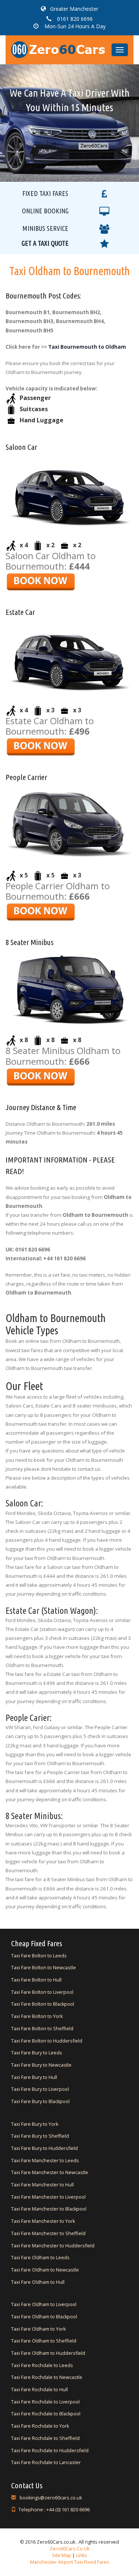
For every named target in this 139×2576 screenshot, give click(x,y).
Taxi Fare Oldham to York (38, 2329)
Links (81, 2555)
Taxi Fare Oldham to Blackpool (44, 2317)
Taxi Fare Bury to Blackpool (40, 2101)
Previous (32, 103)
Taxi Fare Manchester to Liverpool (48, 2197)
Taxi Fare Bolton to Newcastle (44, 1968)
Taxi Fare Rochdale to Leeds (42, 2365)
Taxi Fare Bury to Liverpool (40, 2089)
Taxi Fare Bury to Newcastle (41, 2065)
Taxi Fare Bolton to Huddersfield (47, 2041)
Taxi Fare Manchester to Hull (42, 2185)
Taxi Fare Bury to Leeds (37, 2053)
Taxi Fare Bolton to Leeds (39, 1956)
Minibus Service (45, 228)
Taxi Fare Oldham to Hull (38, 2282)
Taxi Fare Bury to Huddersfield (44, 2148)
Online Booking (45, 211)
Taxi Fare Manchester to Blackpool (49, 2209)
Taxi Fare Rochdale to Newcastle (47, 2377)
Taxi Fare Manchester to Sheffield (48, 2233)
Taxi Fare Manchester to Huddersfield (53, 2246)
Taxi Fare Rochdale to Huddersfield (50, 2451)
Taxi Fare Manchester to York (43, 2221)
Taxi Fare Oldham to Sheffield (44, 2341)
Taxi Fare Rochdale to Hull (39, 2390)
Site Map (62, 2555)
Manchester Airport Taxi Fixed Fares (70, 2562)
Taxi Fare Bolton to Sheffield (42, 2029)
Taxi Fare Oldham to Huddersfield (48, 2353)
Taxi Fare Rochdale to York (40, 2426)
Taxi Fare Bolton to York (37, 2016)
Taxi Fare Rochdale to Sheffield (45, 2438)
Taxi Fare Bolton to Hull (36, 1980)
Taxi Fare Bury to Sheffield (40, 2136)
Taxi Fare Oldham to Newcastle (45, 2270)
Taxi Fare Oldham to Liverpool (44, 2304)
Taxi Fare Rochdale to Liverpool (45, 2402)
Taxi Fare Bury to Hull (34, 2077)
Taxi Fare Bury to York (35, 2124)
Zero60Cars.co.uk (69, 2549)
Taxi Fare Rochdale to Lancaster (46, 2462)
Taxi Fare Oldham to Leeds (40, 2258)
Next (107, 103)
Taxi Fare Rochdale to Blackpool (46, 2414)
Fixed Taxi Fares (45, 193)
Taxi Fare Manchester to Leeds (45, 2161)
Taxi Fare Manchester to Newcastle (50, 2172)
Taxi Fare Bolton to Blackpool (43, 2004)
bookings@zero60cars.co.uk (50, 2498)
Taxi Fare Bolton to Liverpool (42, 1992)
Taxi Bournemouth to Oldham (87, 347)
